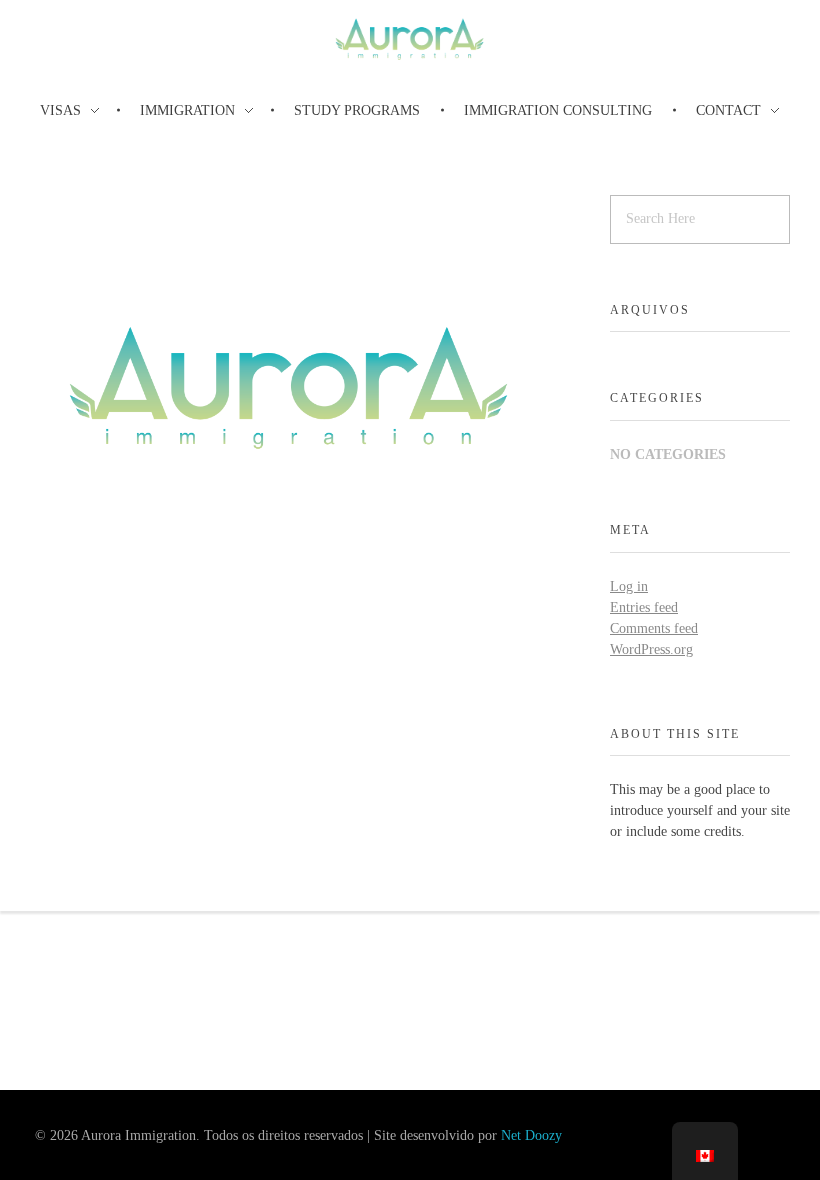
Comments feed (654, 628)
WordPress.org (651, 649)
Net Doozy (531, 1135)
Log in (629, 586)
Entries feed (644, 607)
